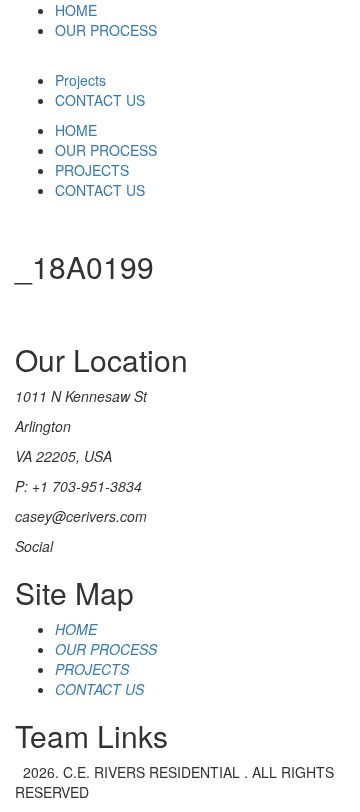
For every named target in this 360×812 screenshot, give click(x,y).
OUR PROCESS (106, 30)
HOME (76, 10)
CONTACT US (100, 100)
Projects (80, 80)
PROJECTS (92, 170)
